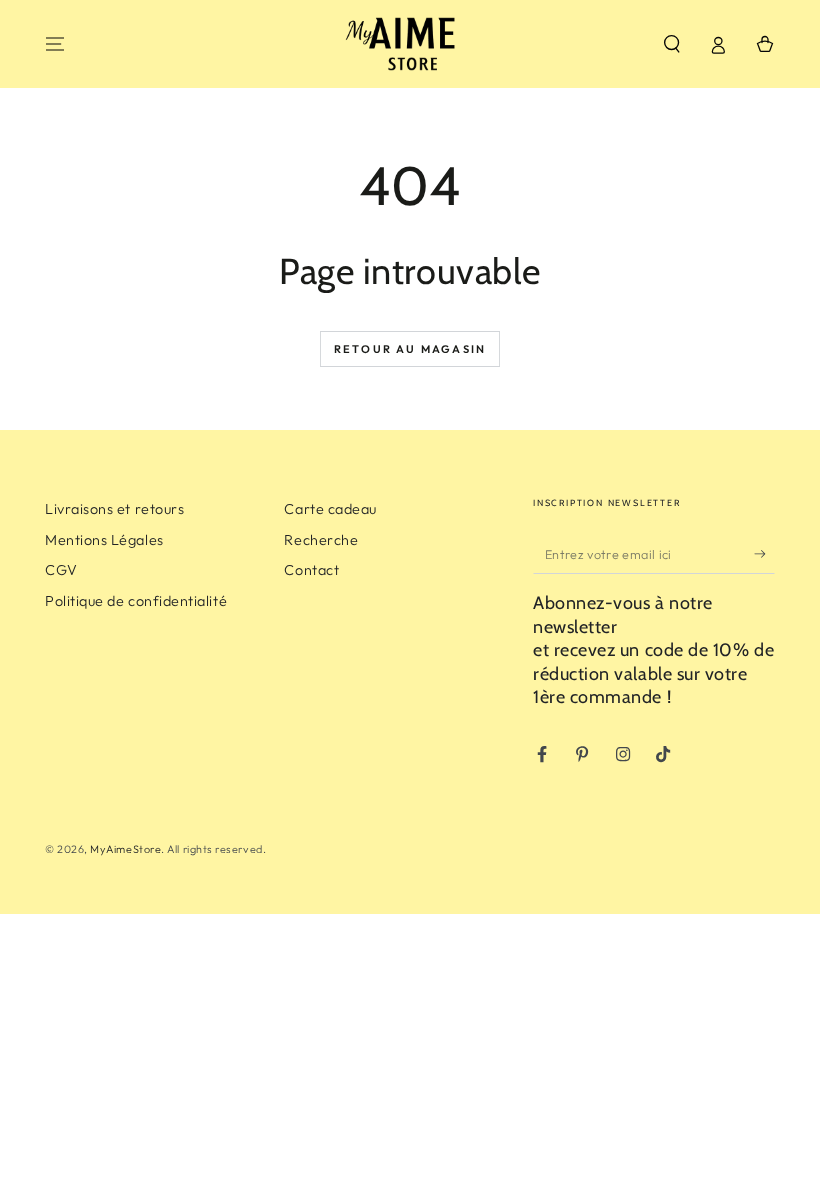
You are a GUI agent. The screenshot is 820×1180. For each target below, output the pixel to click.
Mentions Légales (104, 540)
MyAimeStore (125, 849)
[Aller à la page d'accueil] (409, 44)
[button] (671, 44)
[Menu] (55, 44)
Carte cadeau (330, 509)
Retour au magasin (410, 349)
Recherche (321, 540)
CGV (61, 570)
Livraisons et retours (114, 509)
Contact (311, 570)
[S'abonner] (764, 554)
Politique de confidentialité (136, 601)
